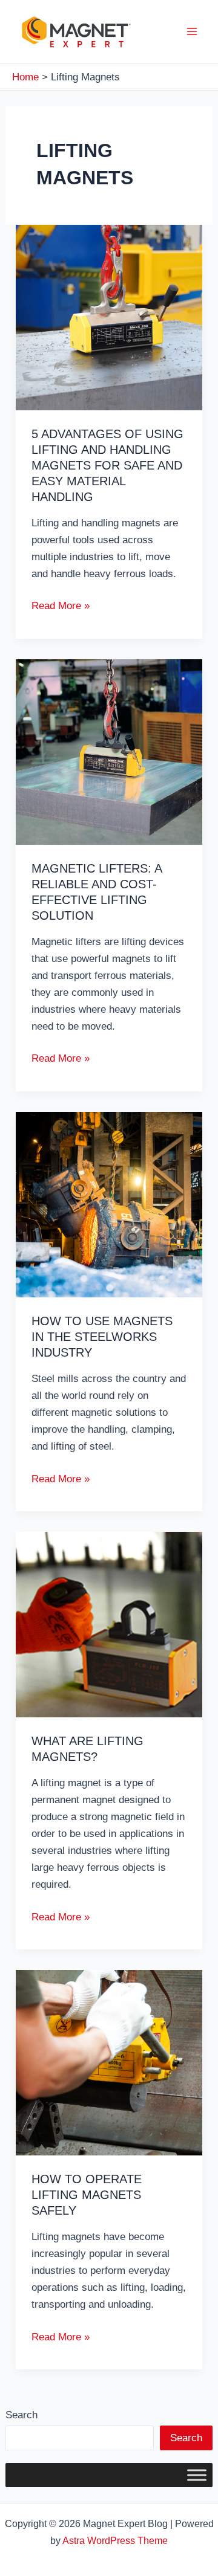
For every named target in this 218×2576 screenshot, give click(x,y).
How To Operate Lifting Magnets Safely (87, 2195)
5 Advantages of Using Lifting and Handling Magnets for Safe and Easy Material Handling (107, 465)
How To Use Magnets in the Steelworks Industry (102, 1337)
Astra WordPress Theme (115, 2541)
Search (21, 2415)
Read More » (61, 607)
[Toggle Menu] (197, 2475)
